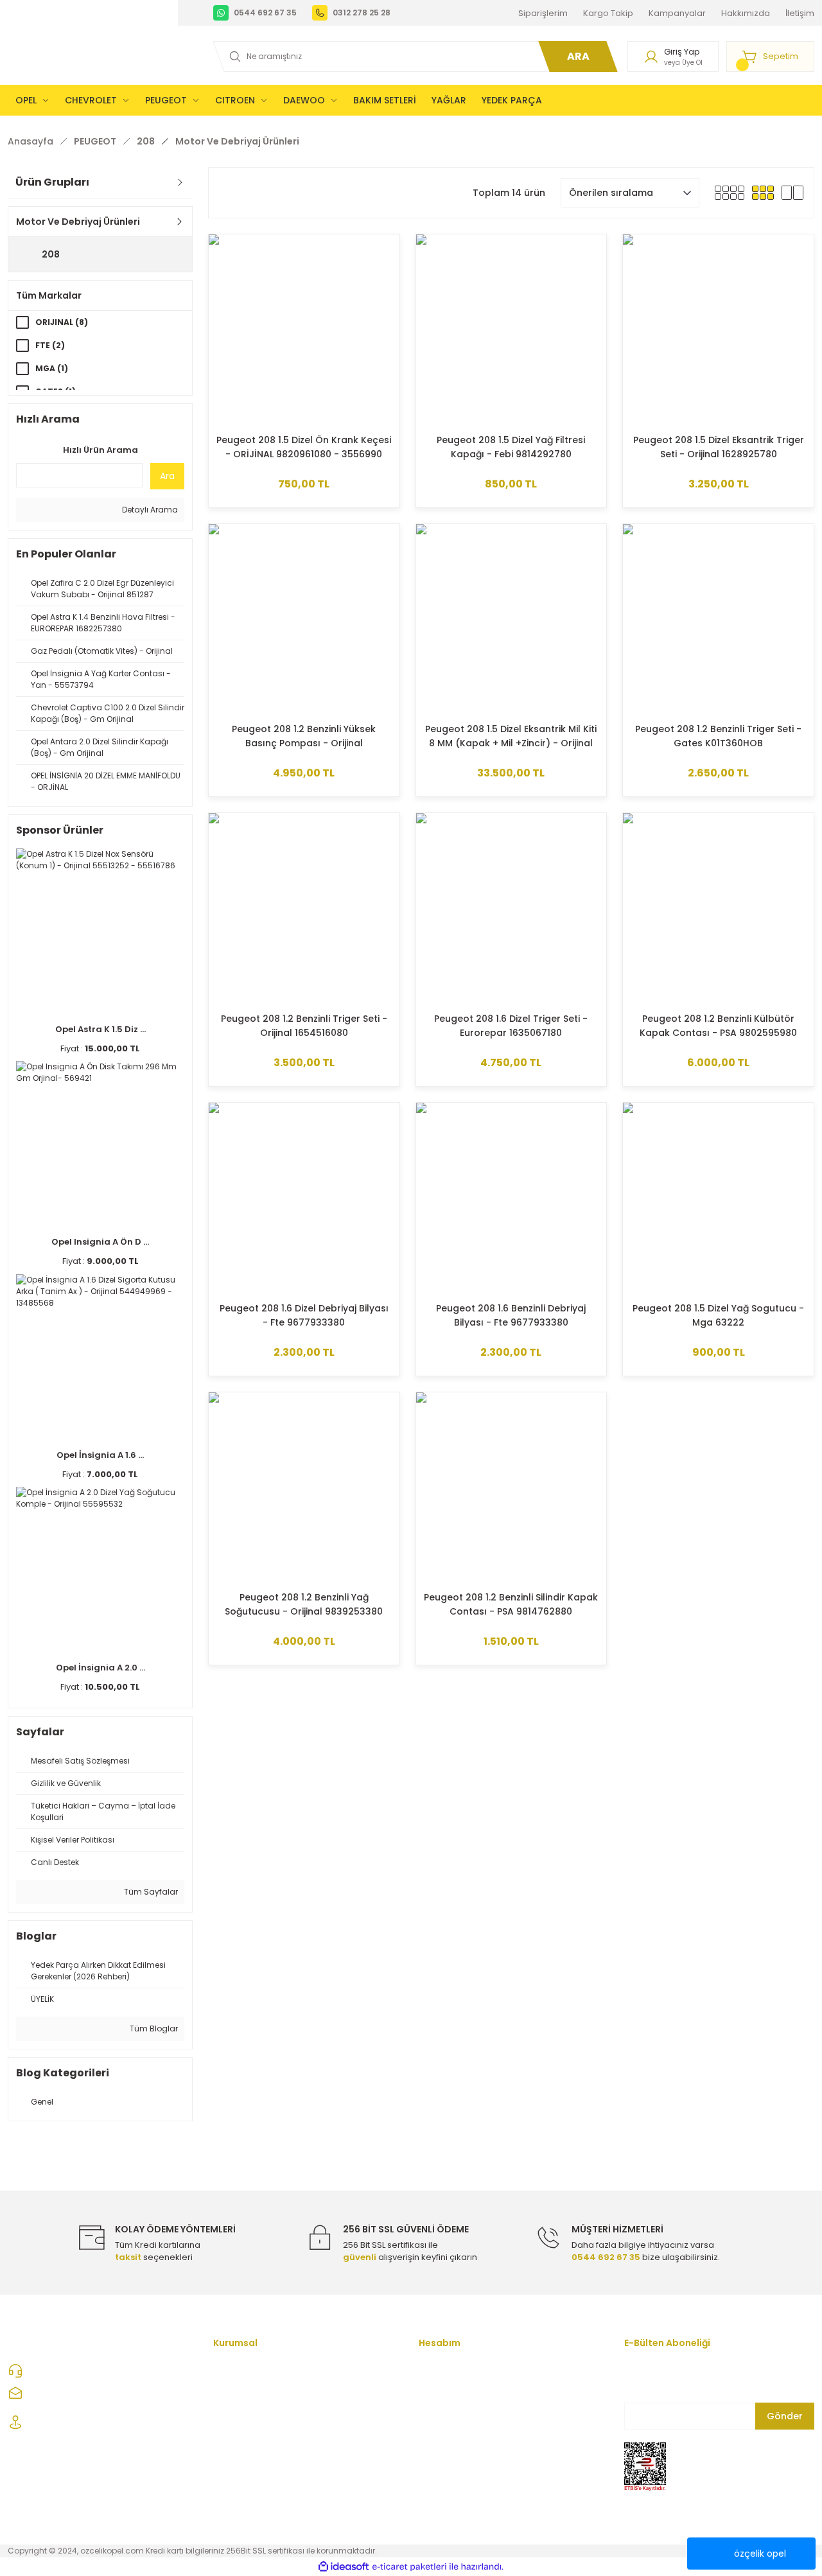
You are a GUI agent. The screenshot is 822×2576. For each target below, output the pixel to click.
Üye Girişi (438, 2391)
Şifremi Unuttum (451, 2412)
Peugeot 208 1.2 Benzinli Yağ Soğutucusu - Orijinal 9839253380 (304, 1604)
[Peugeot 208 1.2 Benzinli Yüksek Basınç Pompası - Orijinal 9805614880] (304, 619)
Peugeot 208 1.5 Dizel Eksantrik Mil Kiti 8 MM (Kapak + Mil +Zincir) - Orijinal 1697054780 (511, 736)
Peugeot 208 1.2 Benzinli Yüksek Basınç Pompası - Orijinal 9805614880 (304, 736)
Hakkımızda (238, 2391)
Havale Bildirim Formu (464, 2454)
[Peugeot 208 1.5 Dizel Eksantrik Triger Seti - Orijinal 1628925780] (718, 330)
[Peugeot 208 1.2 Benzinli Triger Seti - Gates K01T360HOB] (718, 619)
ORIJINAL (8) (62, 322)
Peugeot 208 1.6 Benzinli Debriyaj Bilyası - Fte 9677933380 (511, 1315)
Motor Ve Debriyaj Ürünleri (237, 141)
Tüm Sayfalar (150, 1892)
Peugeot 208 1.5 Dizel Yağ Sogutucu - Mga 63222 (718, 1315)
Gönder (785, 2416)
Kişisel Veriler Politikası (260, 2475)
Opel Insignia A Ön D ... (100, 1242)
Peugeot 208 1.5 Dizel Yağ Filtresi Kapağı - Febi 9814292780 (511, 447)
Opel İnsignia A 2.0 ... (101, 1668)
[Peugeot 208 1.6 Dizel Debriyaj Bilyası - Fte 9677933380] (304, 1198)
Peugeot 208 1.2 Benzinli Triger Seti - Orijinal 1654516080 (304, 1026)
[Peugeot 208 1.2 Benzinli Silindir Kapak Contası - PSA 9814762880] (512, 1488)
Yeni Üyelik (441, 2370)
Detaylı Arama (149, 510)
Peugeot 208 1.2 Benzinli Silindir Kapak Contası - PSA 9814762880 (511, 1604)
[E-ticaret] (409, 2566)
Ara (167, 476)
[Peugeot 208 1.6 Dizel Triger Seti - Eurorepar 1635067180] (512, 908)
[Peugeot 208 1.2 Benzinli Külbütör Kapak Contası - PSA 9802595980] (718, 908)
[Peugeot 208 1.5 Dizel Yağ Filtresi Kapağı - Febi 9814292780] (512, 330)
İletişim (433, 2433)
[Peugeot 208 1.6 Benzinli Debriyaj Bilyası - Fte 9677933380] (512, 1198)
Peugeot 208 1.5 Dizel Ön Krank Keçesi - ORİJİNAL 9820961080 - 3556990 (304, 447)
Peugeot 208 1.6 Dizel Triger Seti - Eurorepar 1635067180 (511, 1026)
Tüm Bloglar (153, 2028)
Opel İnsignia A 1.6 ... (100, 1455)
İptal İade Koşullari (251, 2454)
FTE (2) (50, 345)
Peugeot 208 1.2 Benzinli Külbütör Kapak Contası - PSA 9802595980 (718, 1026)
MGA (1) (52, 368)
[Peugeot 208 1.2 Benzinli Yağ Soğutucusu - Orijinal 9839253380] (304, 1488)
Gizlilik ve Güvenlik (250, 2433)
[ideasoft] (344, 2567)
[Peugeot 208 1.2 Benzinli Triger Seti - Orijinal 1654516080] (304, 908)
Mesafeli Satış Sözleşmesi (267, 2412)
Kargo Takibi (445, 2475)
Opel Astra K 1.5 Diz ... (101, 1029)
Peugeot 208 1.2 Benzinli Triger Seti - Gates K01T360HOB (718, 736)
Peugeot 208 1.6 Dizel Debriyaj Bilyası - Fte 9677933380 (304, 1315)
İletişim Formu (242, 2370)
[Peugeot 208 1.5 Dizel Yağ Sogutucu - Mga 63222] (718, 1198)
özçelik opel (760, 2554)
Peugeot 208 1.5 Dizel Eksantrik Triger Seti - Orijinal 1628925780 (719, 447)
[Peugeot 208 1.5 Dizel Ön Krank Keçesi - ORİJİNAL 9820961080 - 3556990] (304, 330)
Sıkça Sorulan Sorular (258, 2497)
